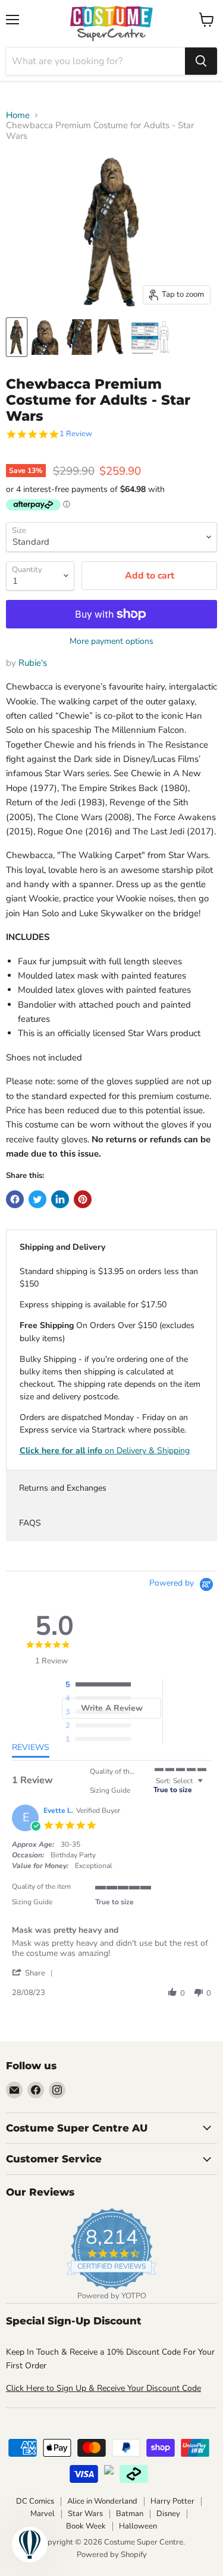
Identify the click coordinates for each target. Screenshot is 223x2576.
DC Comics (35, 2501)
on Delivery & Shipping (105, 1451)
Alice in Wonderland (102, 2501)
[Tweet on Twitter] (37, 1199)
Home (18, 115)
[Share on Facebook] (15, 1199)
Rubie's (33, 663)
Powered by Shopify (112, 2555)
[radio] (101, 1685)
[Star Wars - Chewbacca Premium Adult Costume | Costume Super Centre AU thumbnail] (17, 337)
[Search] (201, 61)
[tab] (31, 1750)
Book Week (86, 2526)
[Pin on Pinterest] (83, 1199)
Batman (130, 2514)
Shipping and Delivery (62, 1247)
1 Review (76, 434)
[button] (34, 1973)
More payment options (111, 641)
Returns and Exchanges (63, 1488)
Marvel (43, 2514)
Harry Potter (172, 2501)
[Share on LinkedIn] (60, 1199)
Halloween (138, 2526)
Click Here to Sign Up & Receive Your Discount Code (103, 2388)
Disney (168, 2514)
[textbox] (208, 1786)
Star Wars (85, 2514)
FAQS (30, 1523)
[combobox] (95, 61)
